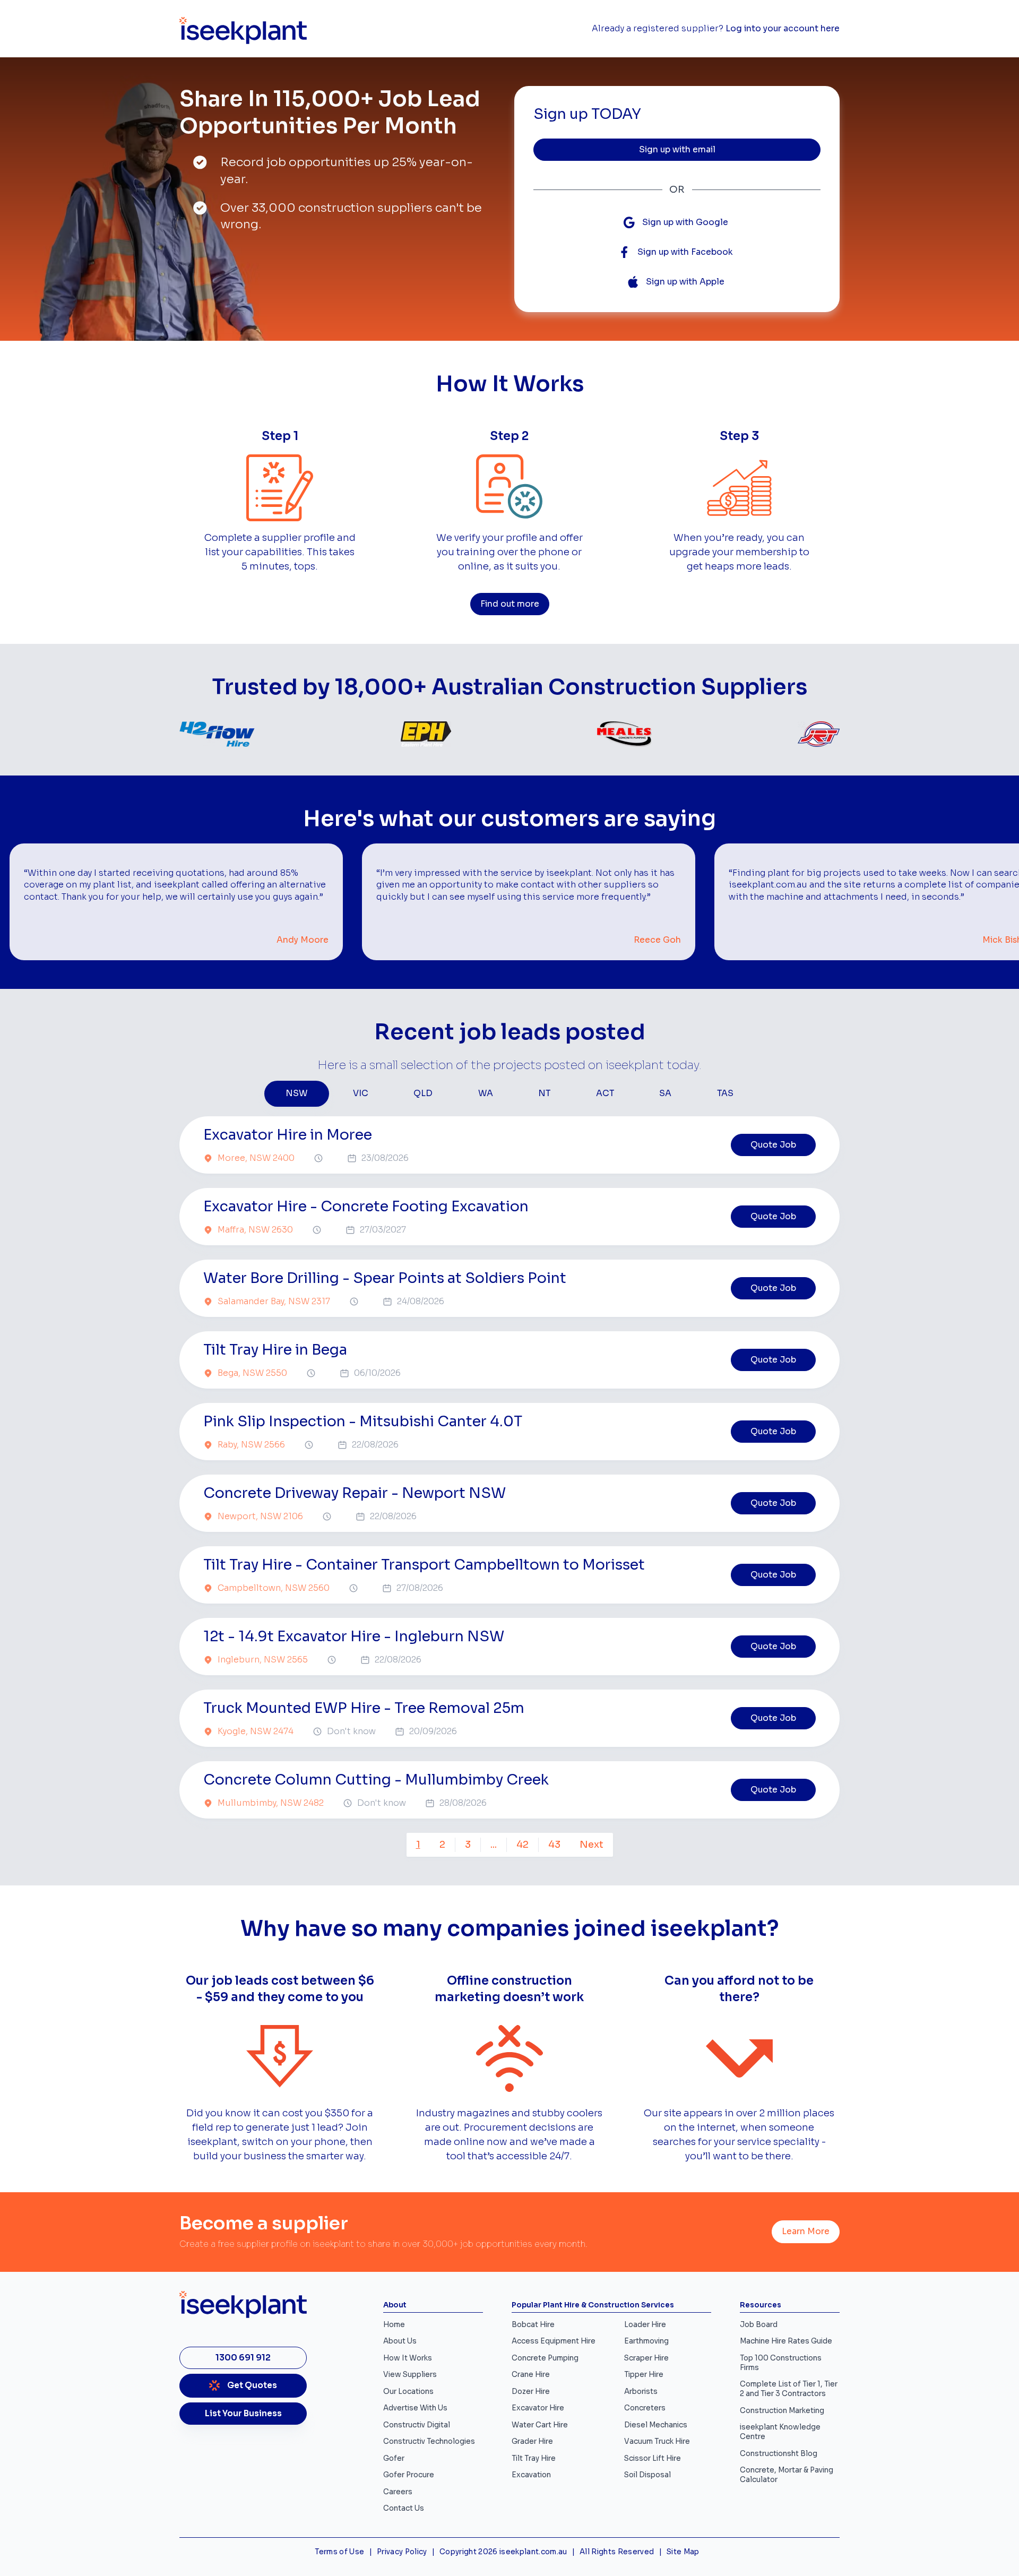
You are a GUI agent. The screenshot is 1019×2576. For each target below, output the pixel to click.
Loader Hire (645, 2325)
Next (591, 1845)
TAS (725, 1093)
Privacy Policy (402, 2552)
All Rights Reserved (617, 2552)
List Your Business (243, 2414)
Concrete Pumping (545, 2358)
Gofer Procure (409, 2475)
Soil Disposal (647, 2475)
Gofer (394, 2458)
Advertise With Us (415, 2408)
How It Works (408, 2358)
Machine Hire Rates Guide (786, 2341)
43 (554, 1845)
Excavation (531, 2475)
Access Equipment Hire (554, 2341)
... (494, 1845)
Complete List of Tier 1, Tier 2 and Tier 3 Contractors (789, 2389)
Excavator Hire (538, 2408)
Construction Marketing (782, 2411)
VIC (361, 1093)
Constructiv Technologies (429, 2441)
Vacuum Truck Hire (657, 2441)
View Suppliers (410, 2375)
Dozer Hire (531, 2392)
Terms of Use (339, 2552)
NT (544, 1093)
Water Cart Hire (540, 2425)
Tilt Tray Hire (534, 2458)
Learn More (806, 2232)
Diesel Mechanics (656, 2425)
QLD (423, 1093)
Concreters (645, 2408)
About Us (400, 2341)
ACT (605, 1093)
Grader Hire (532, 2441)
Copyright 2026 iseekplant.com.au (503, 2552)
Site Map (683, 2552)
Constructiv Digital (417, 2425)
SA (665, 1093)
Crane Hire (531, 2375)
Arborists (641, 2392)
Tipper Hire (644, 2375)
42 (523, 1845)
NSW (296, 1093)
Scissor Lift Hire (653, 2458)
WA (486, 1093)
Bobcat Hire (533, 2325)
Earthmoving (646, 2341)
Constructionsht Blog (779, 2454)
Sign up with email (677, 150)
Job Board (759, 2325)
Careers (398, 2492)
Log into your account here (783, 29)
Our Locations (408, 2392)
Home (394, 2325)
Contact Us (404, 2508)
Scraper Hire (646, 2358)
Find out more (510, 604)
